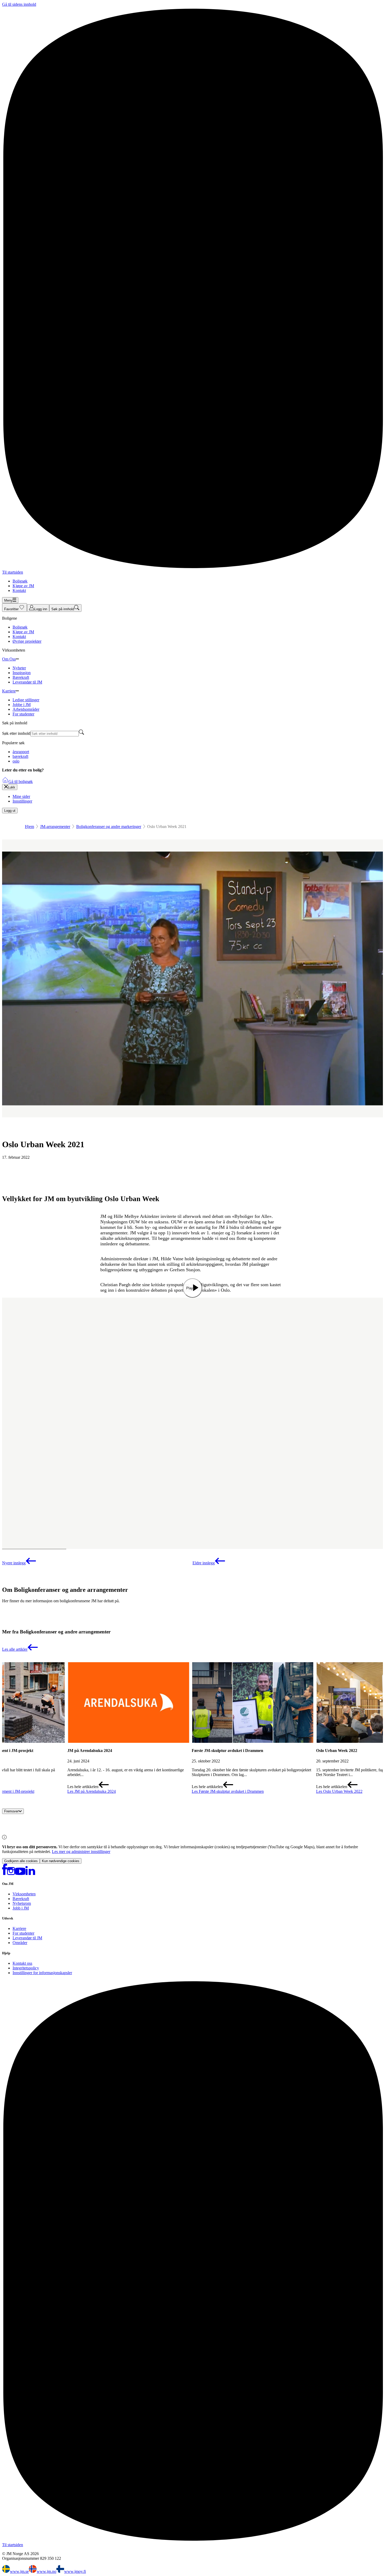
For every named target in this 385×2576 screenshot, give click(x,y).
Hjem (29, 827)
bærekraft (20, 756)
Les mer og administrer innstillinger (81, 1852)
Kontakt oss (22, 1963)
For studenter (23, 1933)
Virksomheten (24, 1894)
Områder (20, 1943)
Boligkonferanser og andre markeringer (109, 827)
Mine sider (21, 796)
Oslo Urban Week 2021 (43, 1144)
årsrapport (21, 752)
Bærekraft (21, 1899)
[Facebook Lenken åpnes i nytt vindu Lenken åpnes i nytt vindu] (5, 1874)
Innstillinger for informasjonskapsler (42, 1973)
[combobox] (55, 734)
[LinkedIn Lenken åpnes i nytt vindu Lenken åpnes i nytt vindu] (30, 1874)
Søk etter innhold (16, 733)
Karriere (19, 1928)
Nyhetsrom (22, 1903)
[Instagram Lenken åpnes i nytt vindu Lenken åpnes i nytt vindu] (11, 1874)
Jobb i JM (21, 1908)
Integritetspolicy (26, 1968)
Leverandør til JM (27, 1938)
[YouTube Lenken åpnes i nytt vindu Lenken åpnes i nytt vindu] (20, 1874)
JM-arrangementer (55, 827)
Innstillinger (22, 801)
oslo (16, 761)
